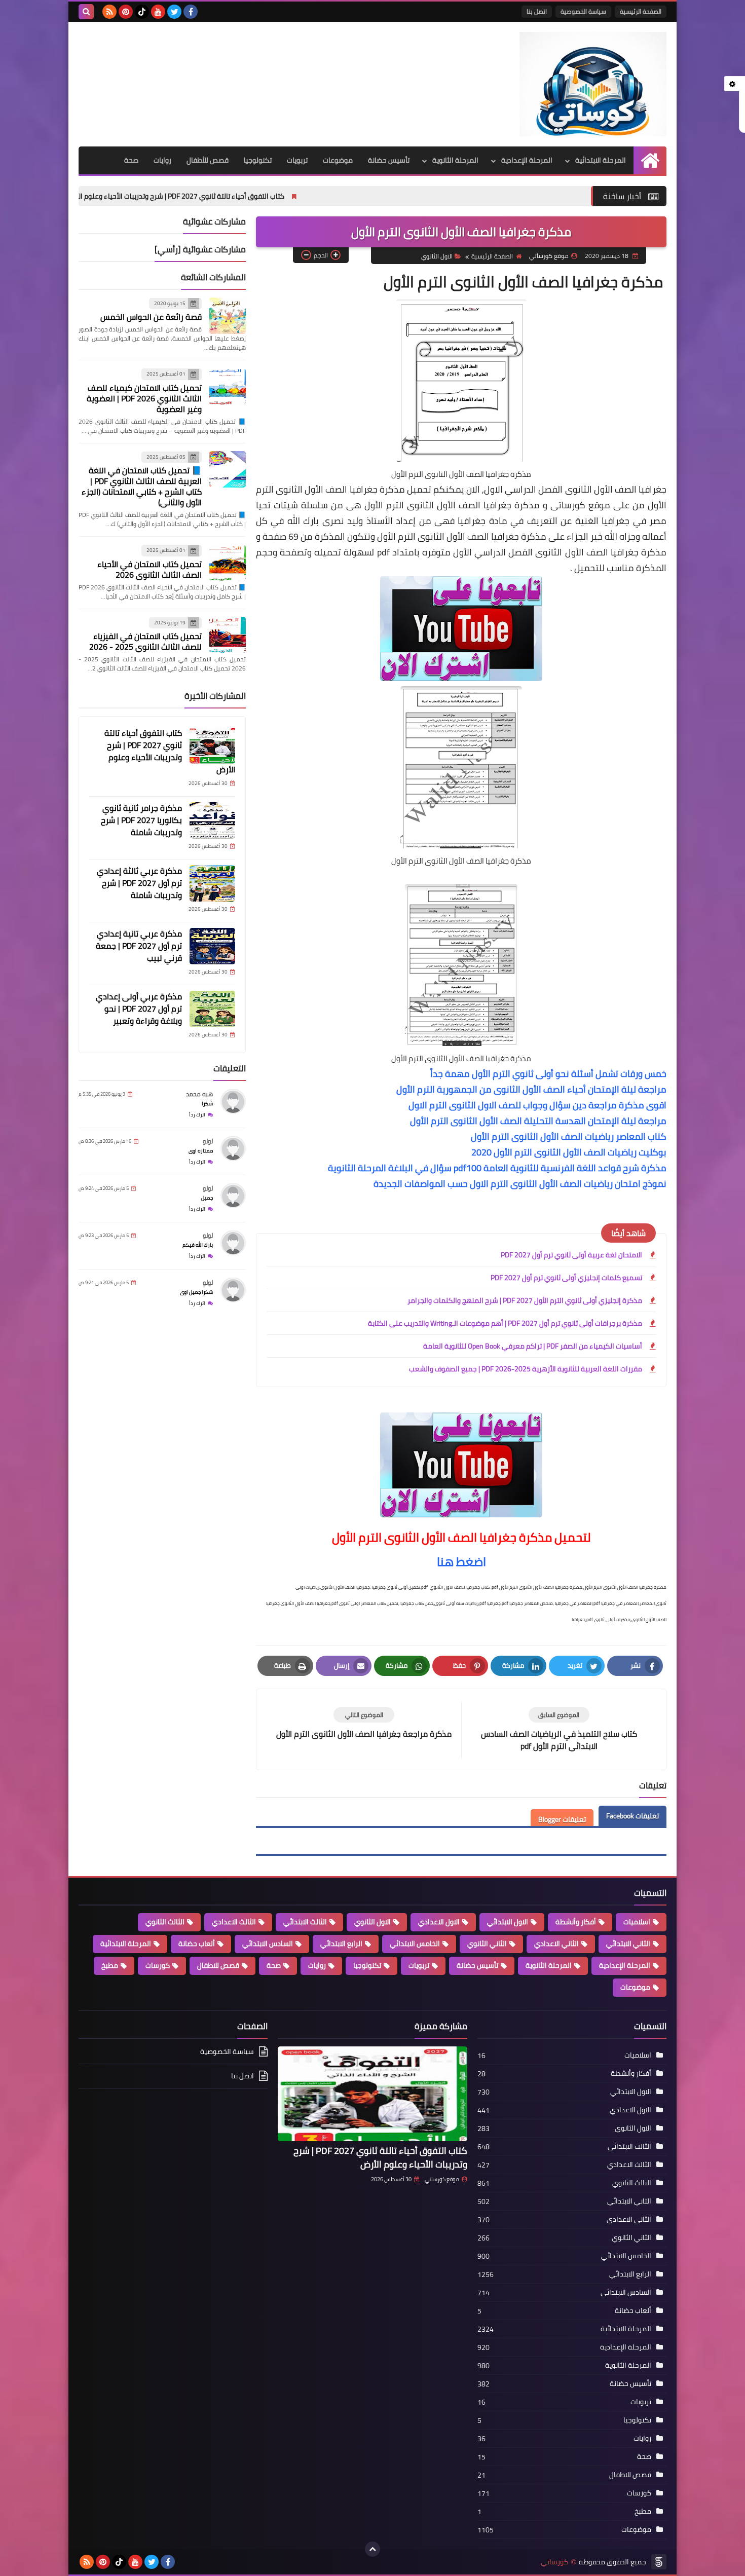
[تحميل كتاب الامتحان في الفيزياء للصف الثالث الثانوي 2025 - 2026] (228, 635)
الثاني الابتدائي (628, 1944)
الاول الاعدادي (439, 1922)
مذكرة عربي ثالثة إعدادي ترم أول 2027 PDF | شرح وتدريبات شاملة (139, 883)
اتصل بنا (537, 11)
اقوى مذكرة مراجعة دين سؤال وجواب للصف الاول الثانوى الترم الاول (537, 1105)
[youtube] (158, 12)
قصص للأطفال (208, 160)
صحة (131, 160)
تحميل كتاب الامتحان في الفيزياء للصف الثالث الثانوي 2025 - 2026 (145, 642)
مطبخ (110, 1965)
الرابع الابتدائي (341, 1944)
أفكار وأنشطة (576, 1922)
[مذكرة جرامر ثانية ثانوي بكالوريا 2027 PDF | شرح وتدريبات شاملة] (212, 820)
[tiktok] (142, 12)
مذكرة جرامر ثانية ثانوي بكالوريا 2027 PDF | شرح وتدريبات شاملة (141, 820)
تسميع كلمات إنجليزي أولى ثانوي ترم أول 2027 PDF (566, 1278)
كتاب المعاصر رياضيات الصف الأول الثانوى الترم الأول (569, 1136)
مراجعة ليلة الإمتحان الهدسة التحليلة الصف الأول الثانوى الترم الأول (538, 1121)
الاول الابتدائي (508, 1922)
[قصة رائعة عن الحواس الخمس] (228, 316)
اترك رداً (197, 1115)
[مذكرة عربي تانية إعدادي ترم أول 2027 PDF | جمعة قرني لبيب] (212, 946)
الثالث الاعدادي (234, 1922)
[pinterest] (126, 12)
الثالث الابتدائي (305, 1922)
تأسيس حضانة (389, 160)
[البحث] (86, 12)
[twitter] (174, 12)
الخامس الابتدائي (415, 1944)
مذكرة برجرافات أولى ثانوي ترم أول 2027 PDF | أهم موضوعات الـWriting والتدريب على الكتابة (505, 1323)
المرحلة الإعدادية (527, 160)
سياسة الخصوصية (583, 11)
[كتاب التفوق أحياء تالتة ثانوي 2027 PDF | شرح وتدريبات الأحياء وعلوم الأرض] (212, 745)
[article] (364, 1723)
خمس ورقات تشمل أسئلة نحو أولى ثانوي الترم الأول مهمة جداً (548, 1074)
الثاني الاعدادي (556, 1944)
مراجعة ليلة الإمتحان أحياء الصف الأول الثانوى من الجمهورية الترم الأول (531, 1089)
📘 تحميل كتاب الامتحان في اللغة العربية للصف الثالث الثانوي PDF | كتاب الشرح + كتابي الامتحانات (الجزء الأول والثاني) (142, 487)
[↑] (372, 2549)
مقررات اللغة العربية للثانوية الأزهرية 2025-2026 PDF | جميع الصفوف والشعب (526, 1369)
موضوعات (338, 160)
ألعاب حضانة (197, 1944)
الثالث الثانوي (165, 1922)
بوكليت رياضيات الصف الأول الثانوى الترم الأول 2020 (569, 1152)
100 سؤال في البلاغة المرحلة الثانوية (405, 1168)
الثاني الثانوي (487, 1944)
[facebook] (191, 12)
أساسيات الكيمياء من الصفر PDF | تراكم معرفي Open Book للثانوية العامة (533, 1346)
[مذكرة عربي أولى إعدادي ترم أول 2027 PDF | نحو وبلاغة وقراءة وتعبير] (212, 1009)
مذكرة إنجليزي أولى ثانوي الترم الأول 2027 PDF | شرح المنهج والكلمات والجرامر (525, 1300)
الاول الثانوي (437, 256)
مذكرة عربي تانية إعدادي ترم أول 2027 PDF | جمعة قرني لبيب (139, 946)
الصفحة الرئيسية (641, 11)
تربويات (297, 160)
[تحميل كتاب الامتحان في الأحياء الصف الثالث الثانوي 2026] (228, 563)
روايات (162, 160)
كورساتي (554, 2562)
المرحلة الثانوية (455, 160)
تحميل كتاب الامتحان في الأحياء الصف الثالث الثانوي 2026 (150, 569)
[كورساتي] (593, 84)
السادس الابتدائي (268, 1944)
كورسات (158, 1965)
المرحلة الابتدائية (601, 160)
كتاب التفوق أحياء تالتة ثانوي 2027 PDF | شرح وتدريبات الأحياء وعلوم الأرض (304, 196)
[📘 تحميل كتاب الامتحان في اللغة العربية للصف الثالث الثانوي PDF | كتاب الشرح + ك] (228, 469)
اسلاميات (637, 1922)
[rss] (109, 12)
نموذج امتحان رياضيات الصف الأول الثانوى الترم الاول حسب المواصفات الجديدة (520, 1184)
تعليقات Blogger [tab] (562, 1819)
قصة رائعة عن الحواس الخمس (151, 317)
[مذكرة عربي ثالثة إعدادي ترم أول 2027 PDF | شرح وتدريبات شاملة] (212, 883)
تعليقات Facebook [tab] (632, 1816)
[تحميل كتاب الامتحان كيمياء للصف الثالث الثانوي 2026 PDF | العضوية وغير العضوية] (228, 387)
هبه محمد (199, 1094)
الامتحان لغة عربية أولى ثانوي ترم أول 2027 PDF (571, 1255)
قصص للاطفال (218, 1965)
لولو (208, 1142)
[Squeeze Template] (659, 2562)
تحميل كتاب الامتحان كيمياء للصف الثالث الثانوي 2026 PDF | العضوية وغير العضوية (144, 398)
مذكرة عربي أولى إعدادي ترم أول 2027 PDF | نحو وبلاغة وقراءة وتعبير (139, 1009)
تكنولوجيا (258, 160)
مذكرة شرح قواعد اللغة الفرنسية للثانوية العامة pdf (560, 1168)
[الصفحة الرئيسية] (650, 160)
